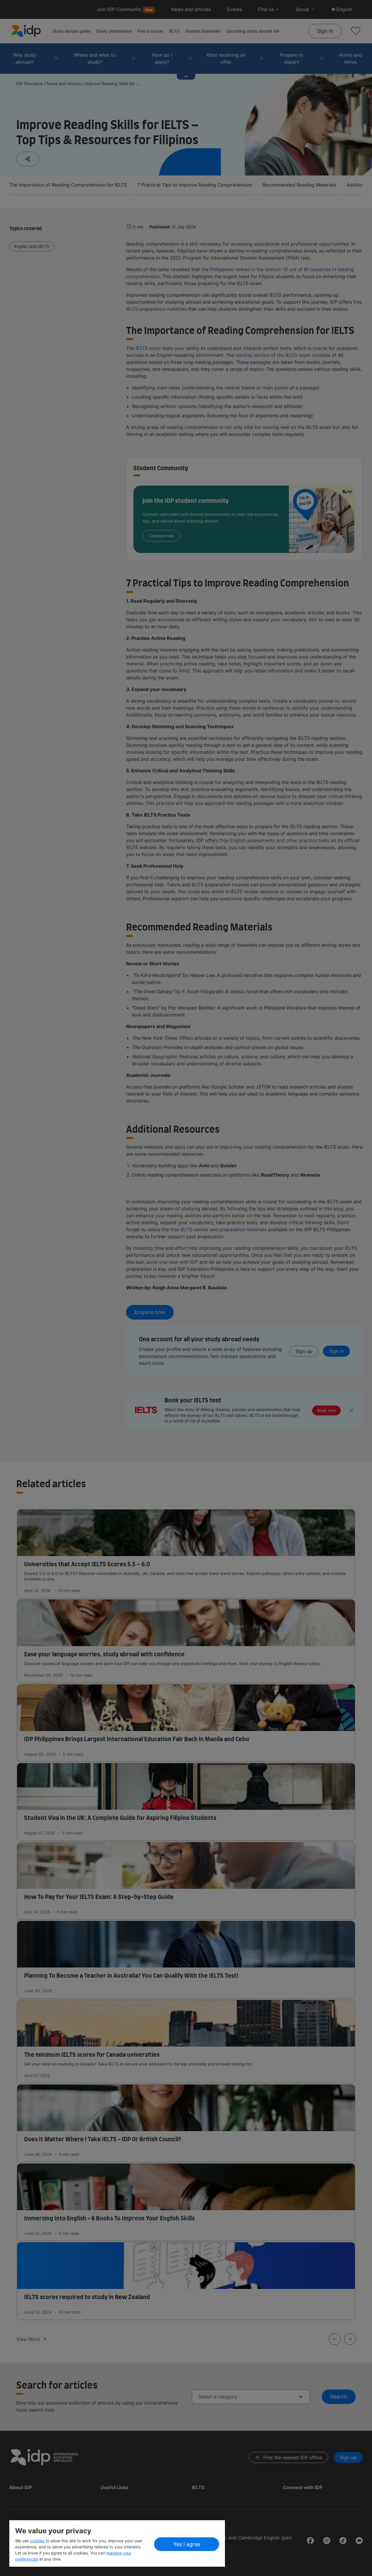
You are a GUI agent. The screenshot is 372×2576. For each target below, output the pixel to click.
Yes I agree (187, 2544)
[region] (117, 2543)
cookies (38, 2541)
